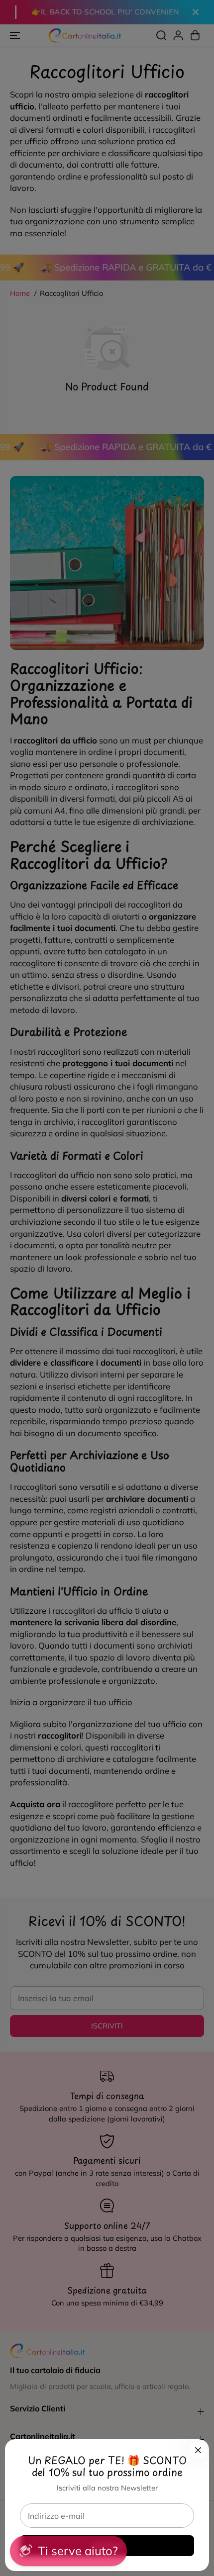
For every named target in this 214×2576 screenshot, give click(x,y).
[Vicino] (198, 2450)
